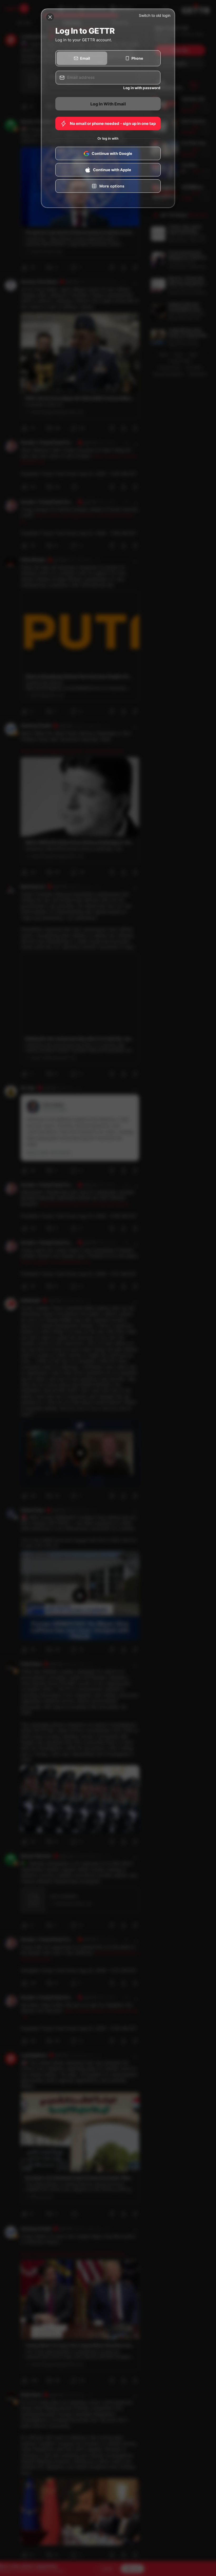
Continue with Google (112, 154)
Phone (137, 58)
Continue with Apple (112, 170)
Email (85, 58)
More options (112, 186)
